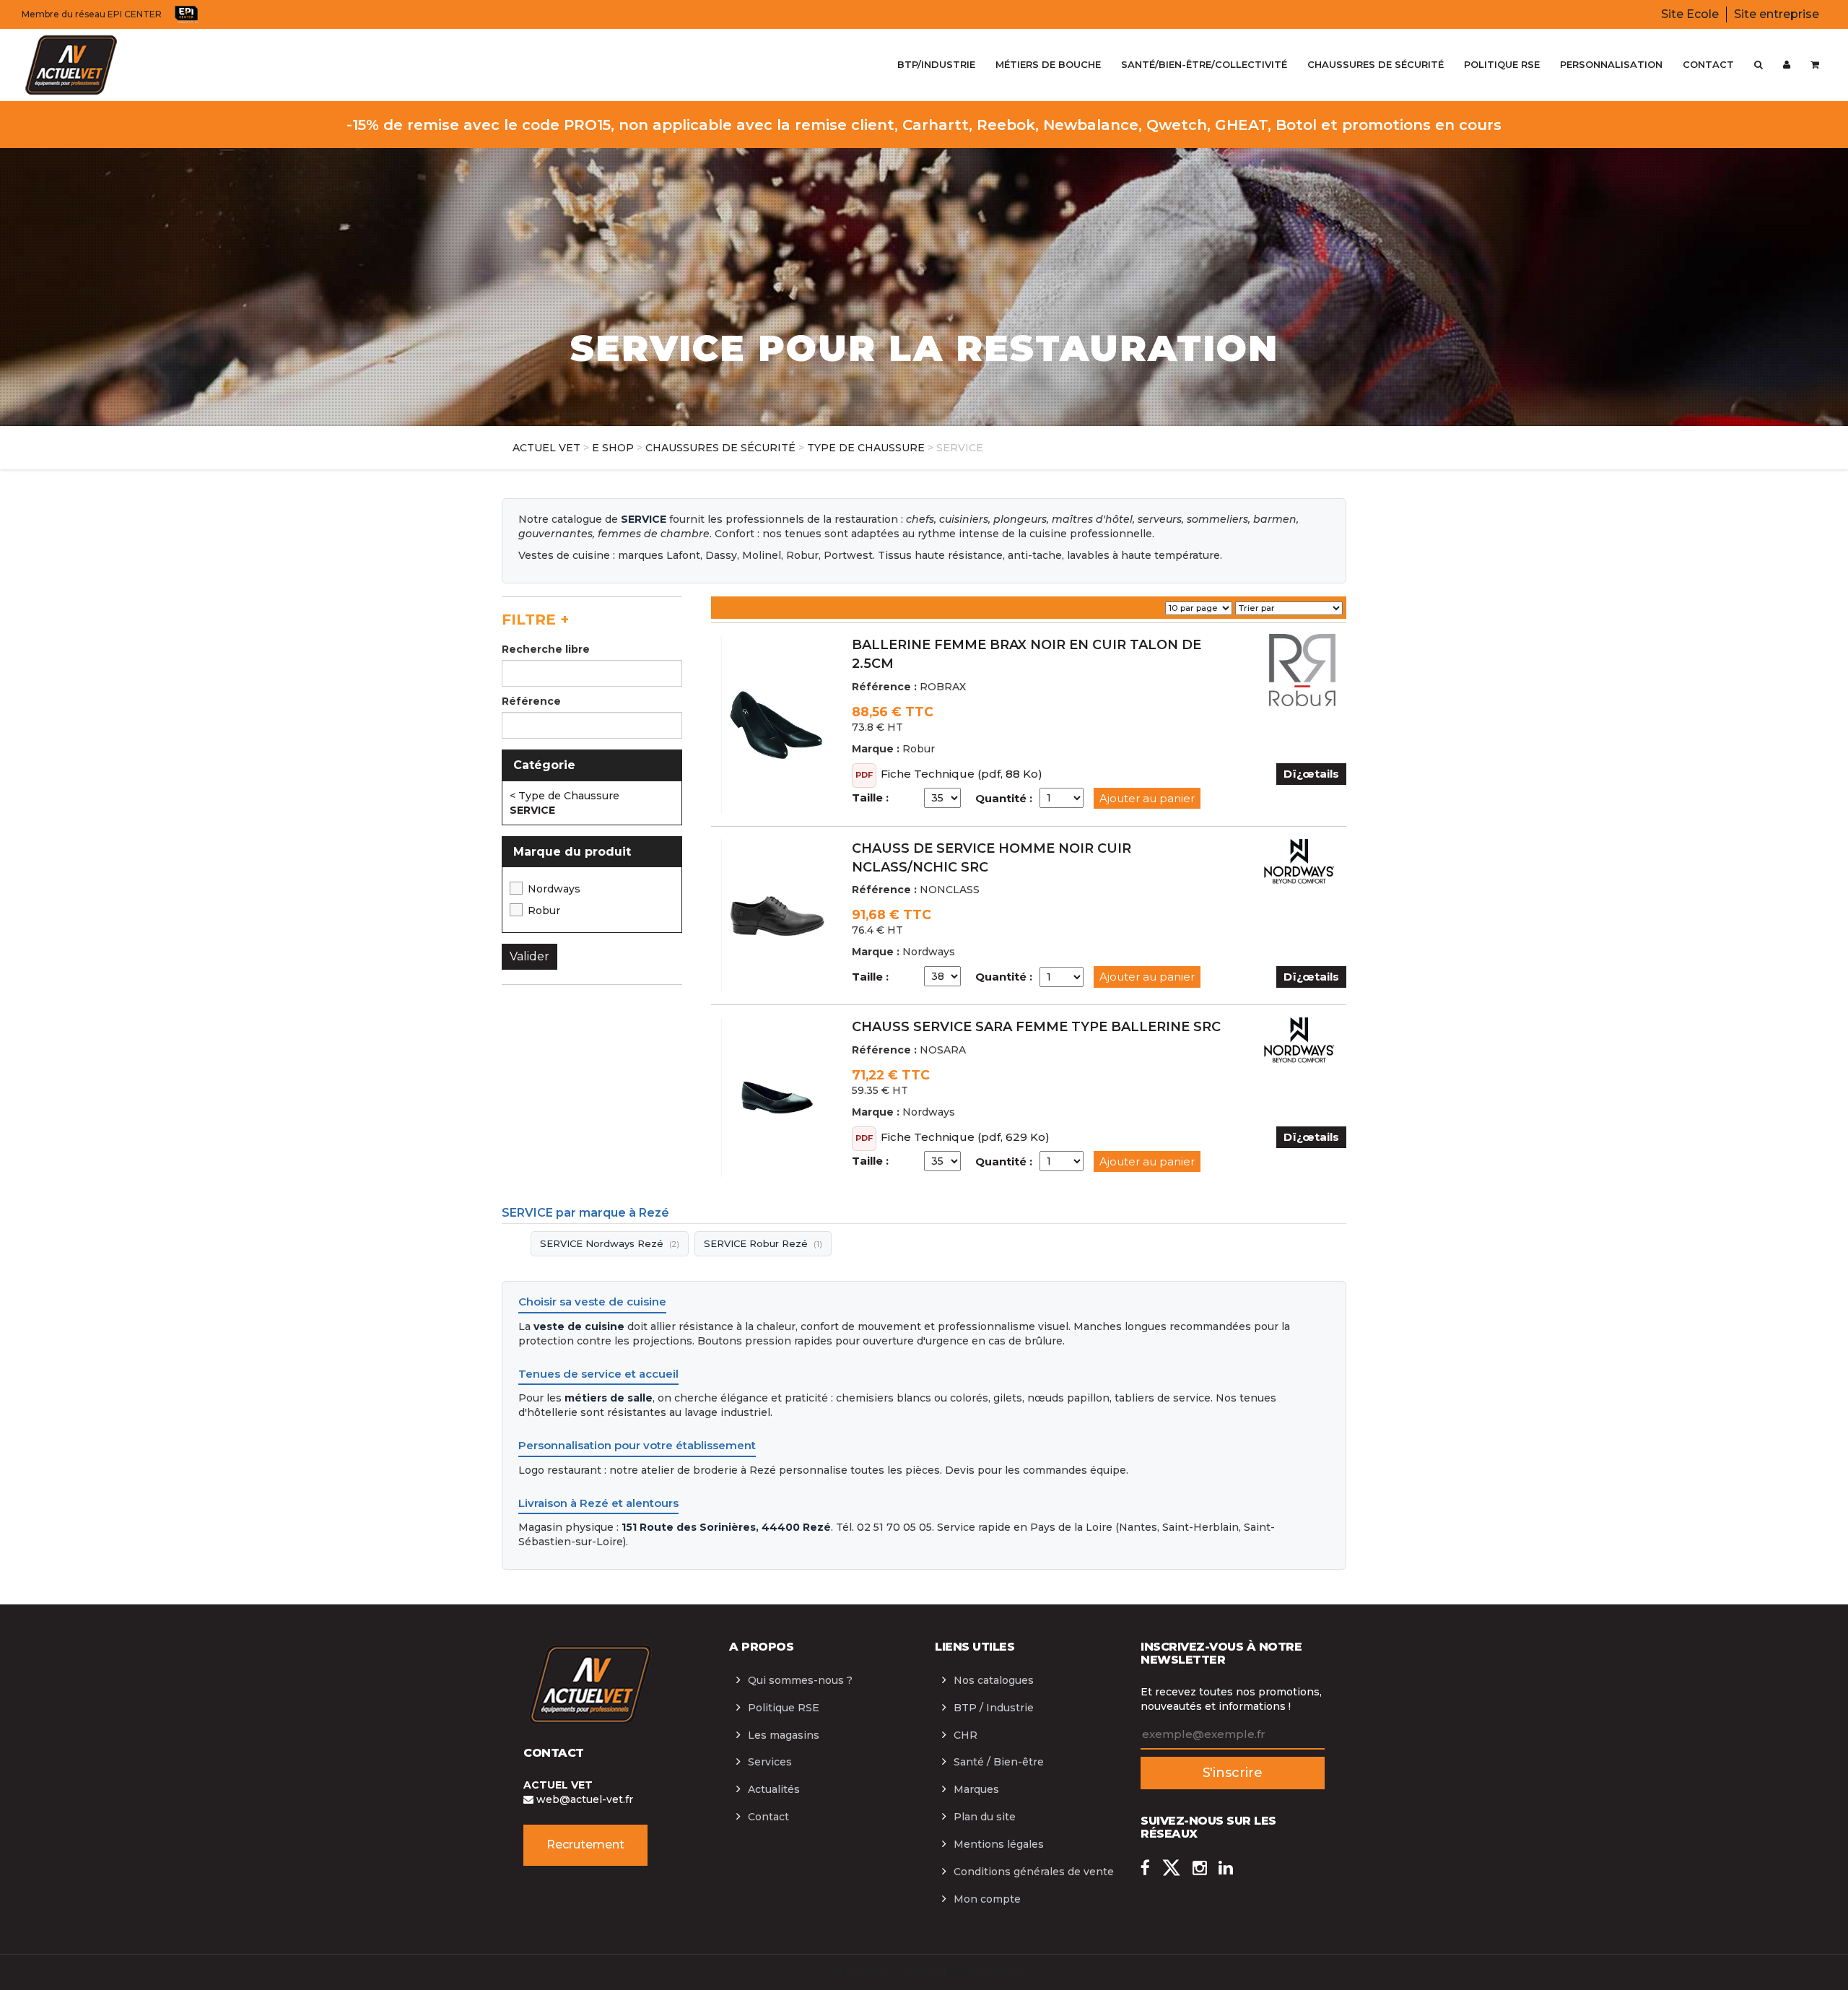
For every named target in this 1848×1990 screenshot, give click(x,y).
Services (770, 1762)
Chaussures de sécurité (720, 448)
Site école (857, 1972)
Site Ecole (1690, 14)
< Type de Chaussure (565, 796)
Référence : (884, 687)
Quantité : (1004, 798)
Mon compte (987, 1899)
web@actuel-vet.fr (583, 1799)
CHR (966, 1735)
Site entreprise (1777, 14)
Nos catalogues (994, 1680)
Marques (976, 1789)
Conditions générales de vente (1034, 1872)
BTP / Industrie (994, 1708)
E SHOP (613, 448)
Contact (768, 1817)
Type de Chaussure (866, 448)
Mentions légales (999, 1844)
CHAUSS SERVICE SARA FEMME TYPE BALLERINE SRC (1036, 1027)
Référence (531, 701)
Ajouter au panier (1147, 798)
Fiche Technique (928, 774)
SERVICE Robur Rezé (763, 1243)
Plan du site (985, 1817)
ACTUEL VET (546, 448)
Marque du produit (572, 852)
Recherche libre (546, 649)
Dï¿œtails (1311, 774)
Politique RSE (784, 1708)
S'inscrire (1233, 1773)
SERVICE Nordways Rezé (610, 1243)
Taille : (870, 798)
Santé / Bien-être (999, 1762)
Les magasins (784, 1735)
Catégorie (544, 765)
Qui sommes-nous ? (800, 1680)
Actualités (774, 1789)
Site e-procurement (963, 1972)
